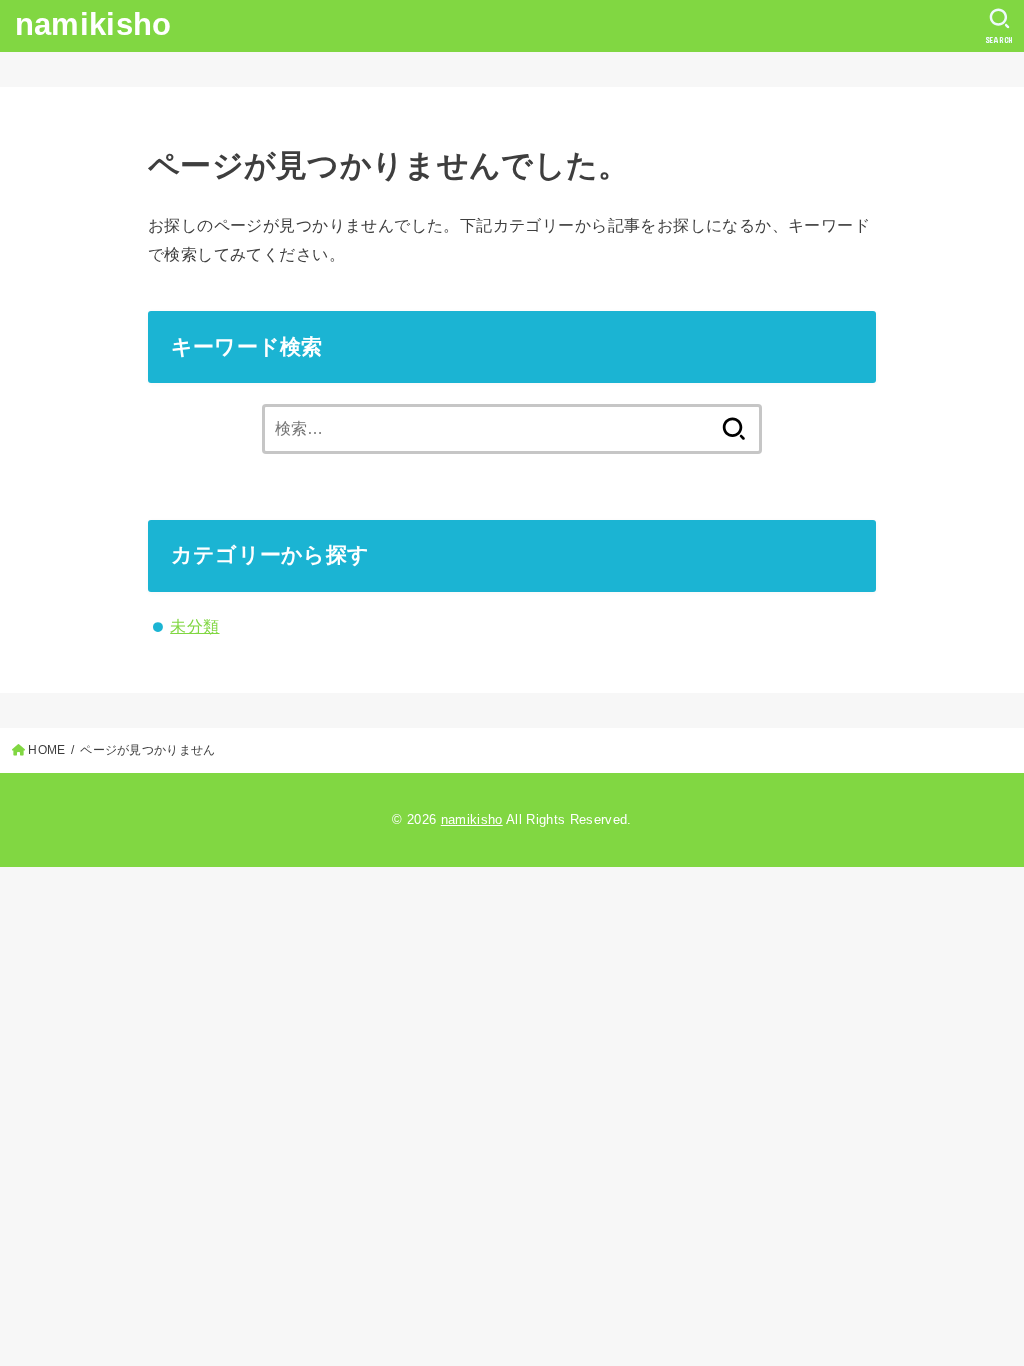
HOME (46, 750)
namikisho (93, 24)
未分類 (194, 626)
